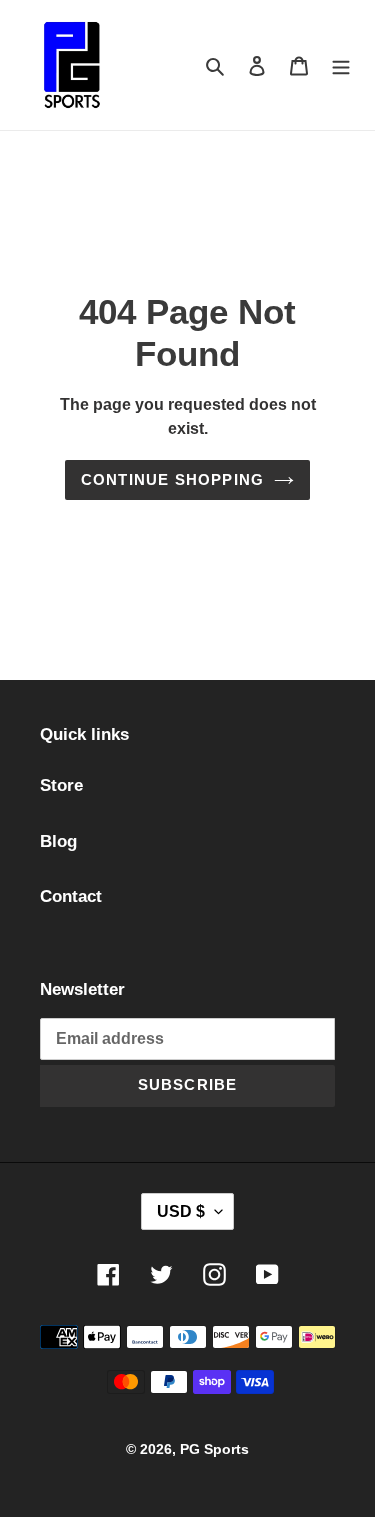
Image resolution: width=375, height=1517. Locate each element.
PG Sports (214, 1449)
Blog (58, 841)
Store (61, 785)
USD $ (181, 1211)
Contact (71, 896)
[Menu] (341, 65)
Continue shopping (172, 479)
